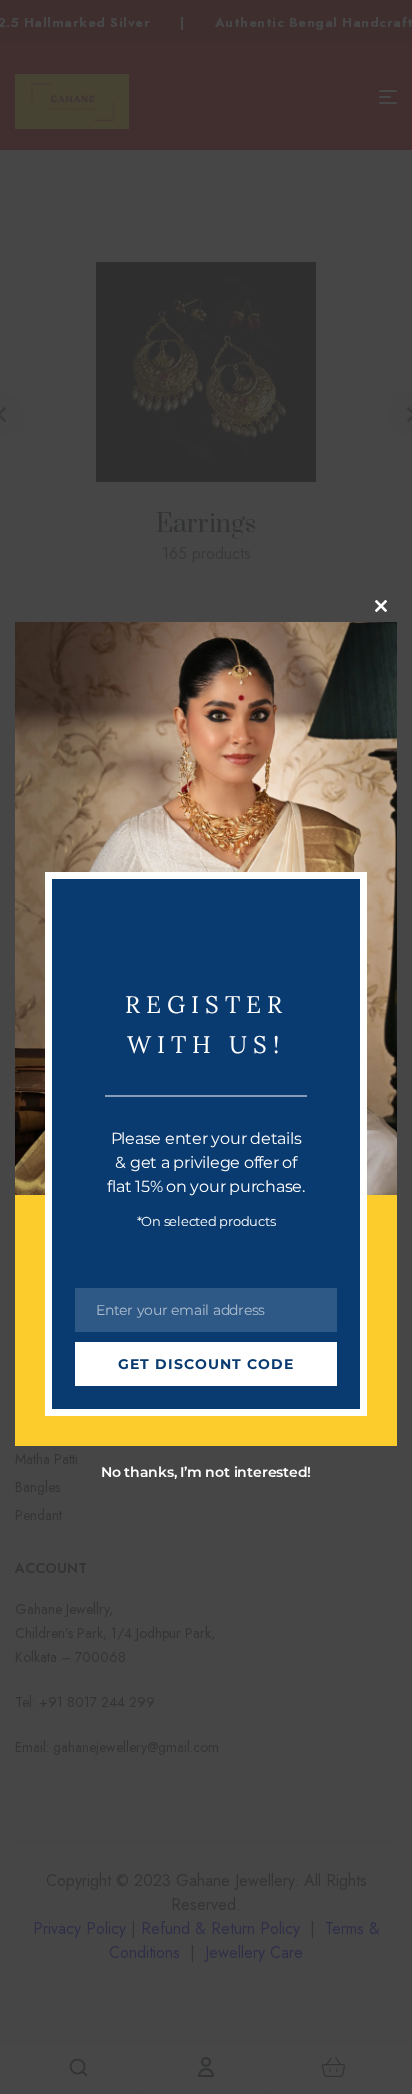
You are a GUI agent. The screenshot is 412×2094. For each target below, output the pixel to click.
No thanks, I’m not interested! (206, 1472)
